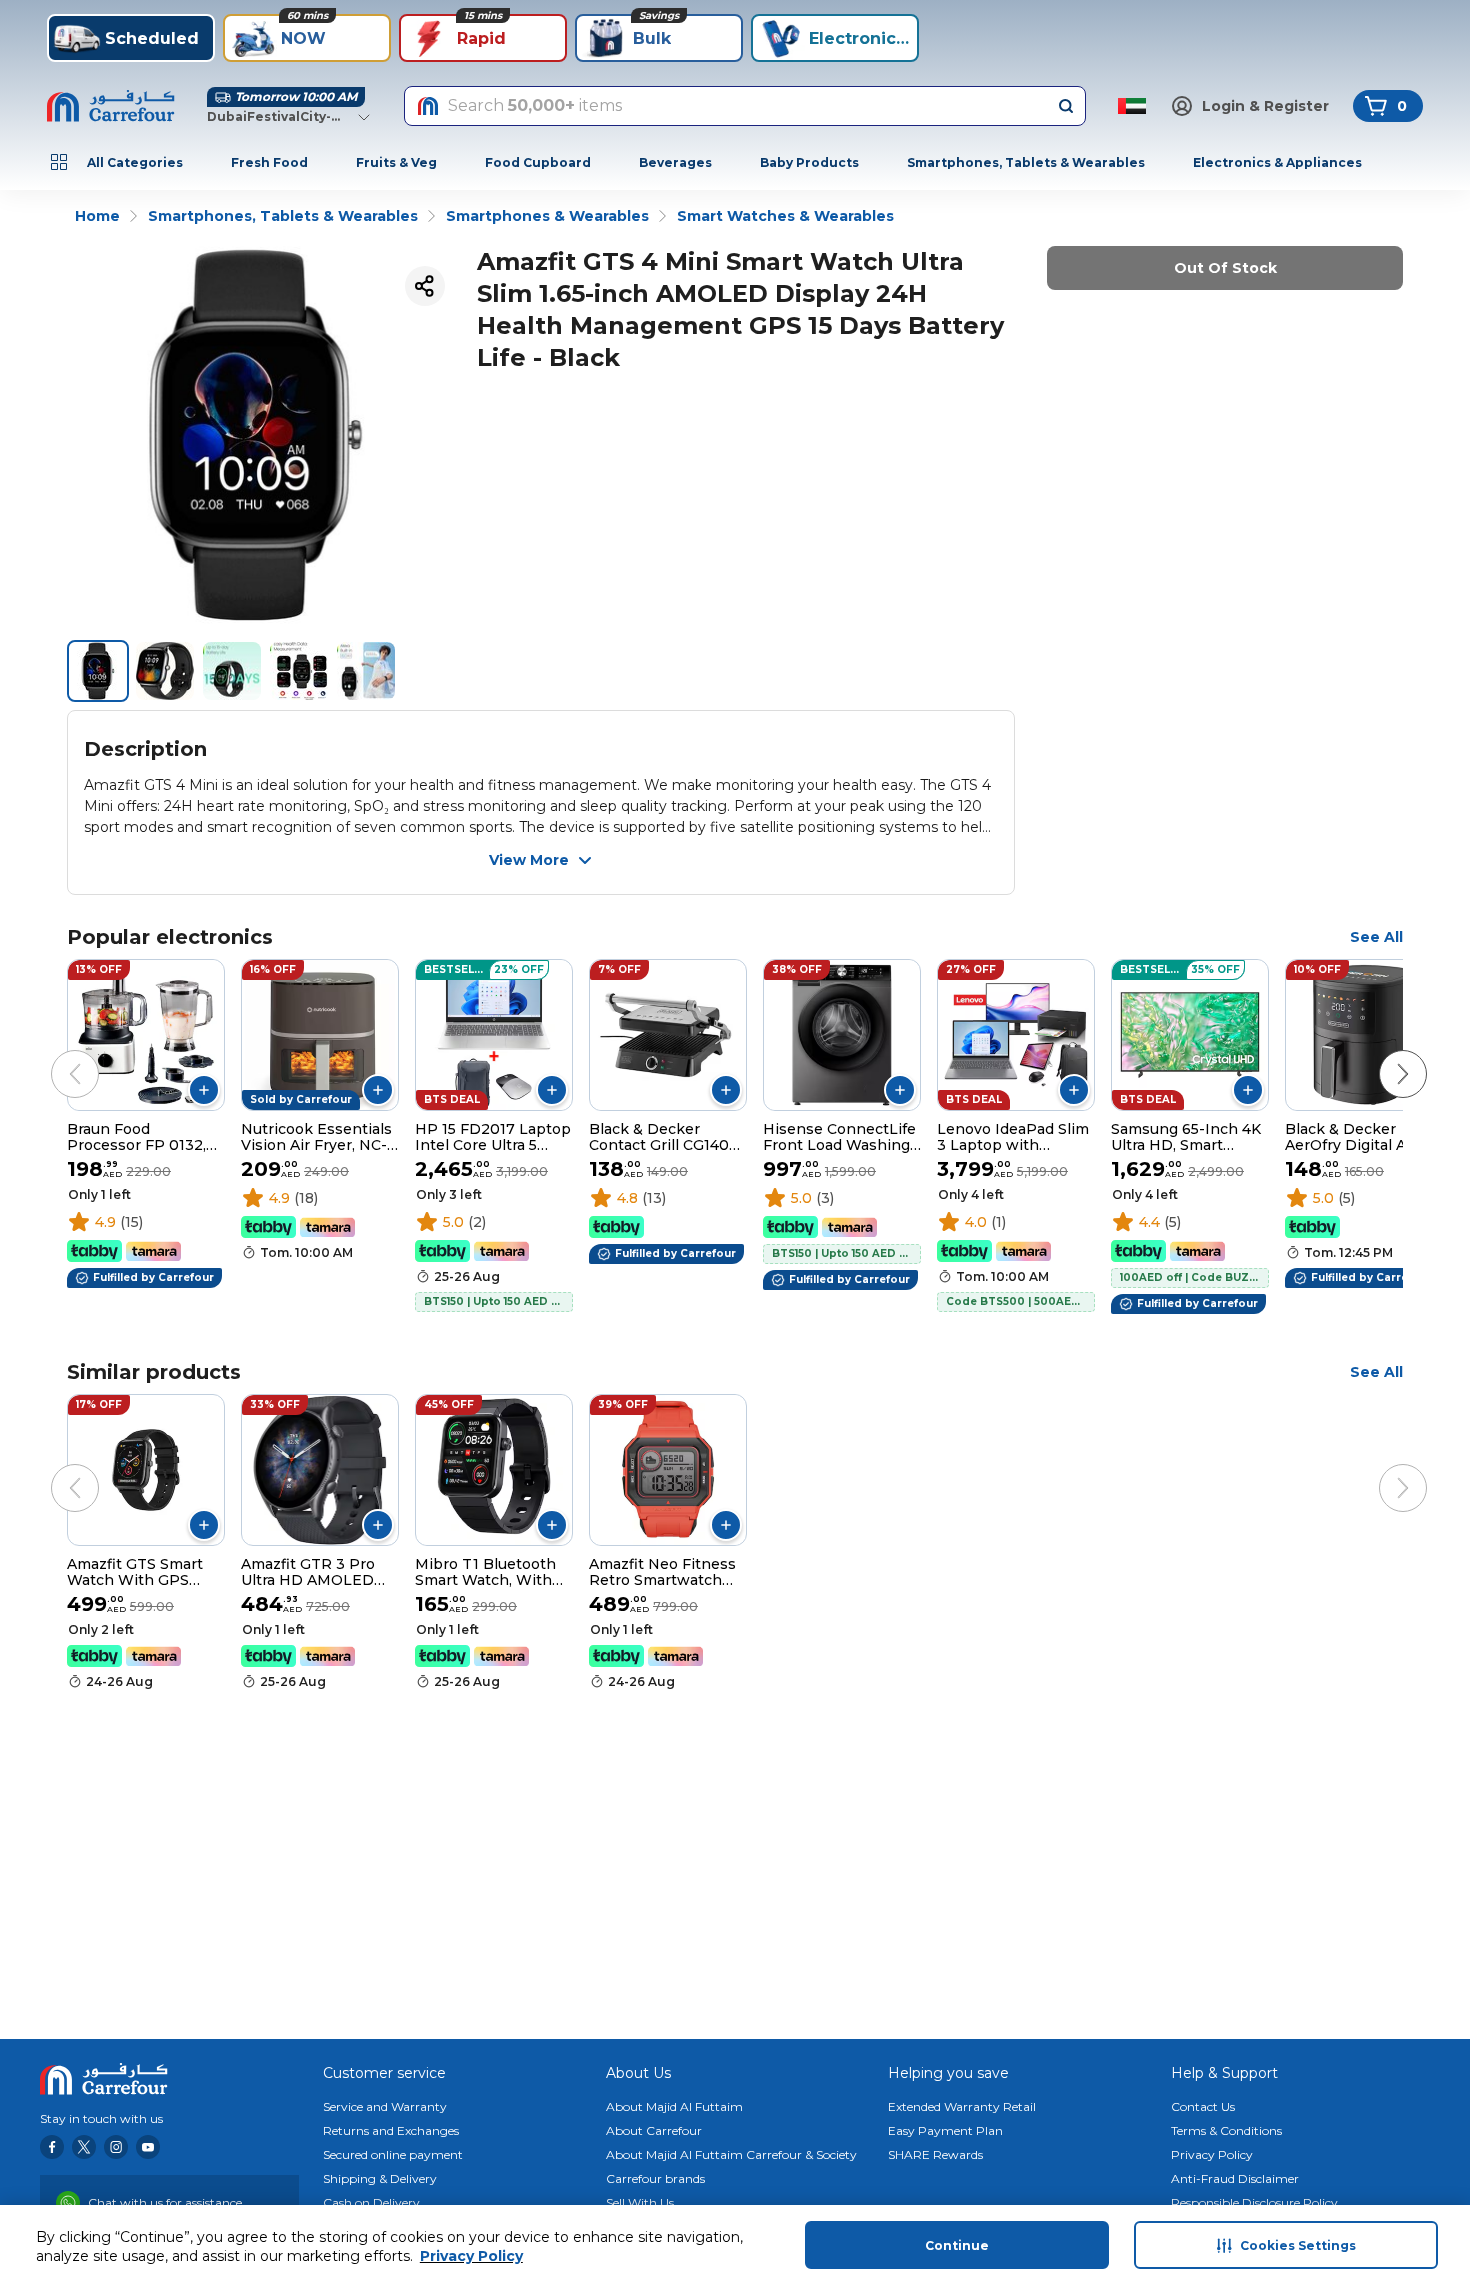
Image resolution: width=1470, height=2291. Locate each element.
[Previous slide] (55, 1054)
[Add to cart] (204, 1090)
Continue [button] (957, 2245)
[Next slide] (1383, 1054)
